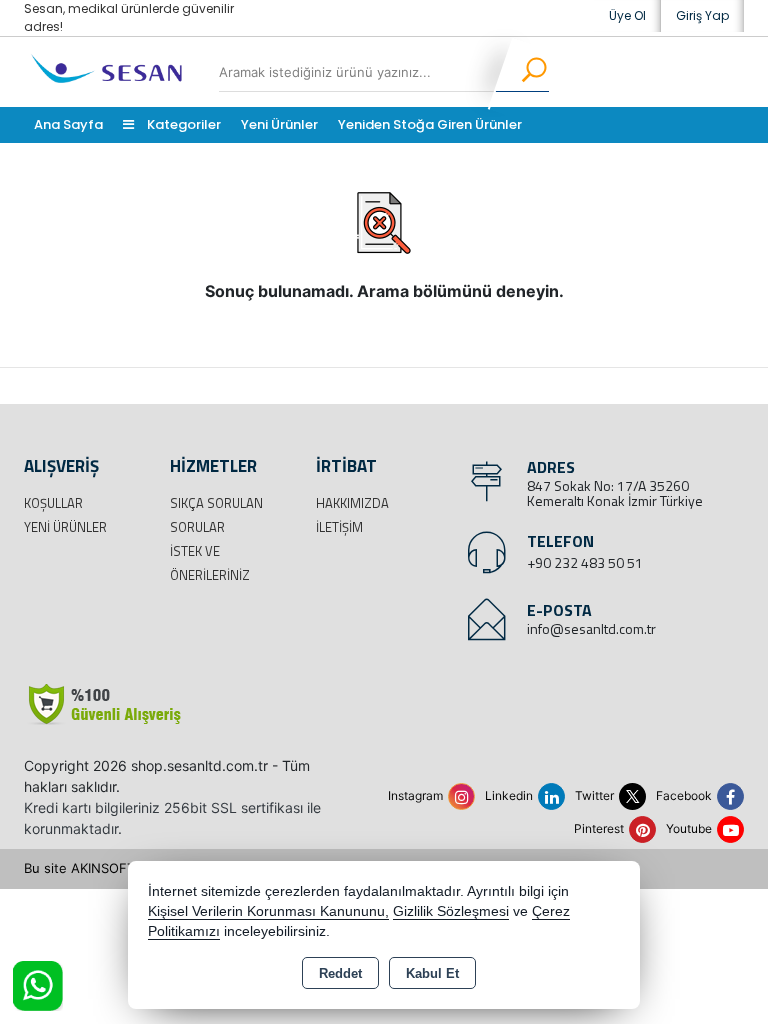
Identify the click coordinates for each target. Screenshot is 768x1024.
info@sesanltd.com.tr (591, 628)
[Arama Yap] (521, 72)
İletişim (339, 527)
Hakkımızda (352, 503)
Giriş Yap (702, 15)
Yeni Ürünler (65, 527)
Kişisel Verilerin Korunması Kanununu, (268, 911)
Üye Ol (627, 15)
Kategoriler (182, 124)
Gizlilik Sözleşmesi (451, 911)
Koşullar (53, 503)
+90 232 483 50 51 (585, 562)
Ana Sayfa (68, 124)
